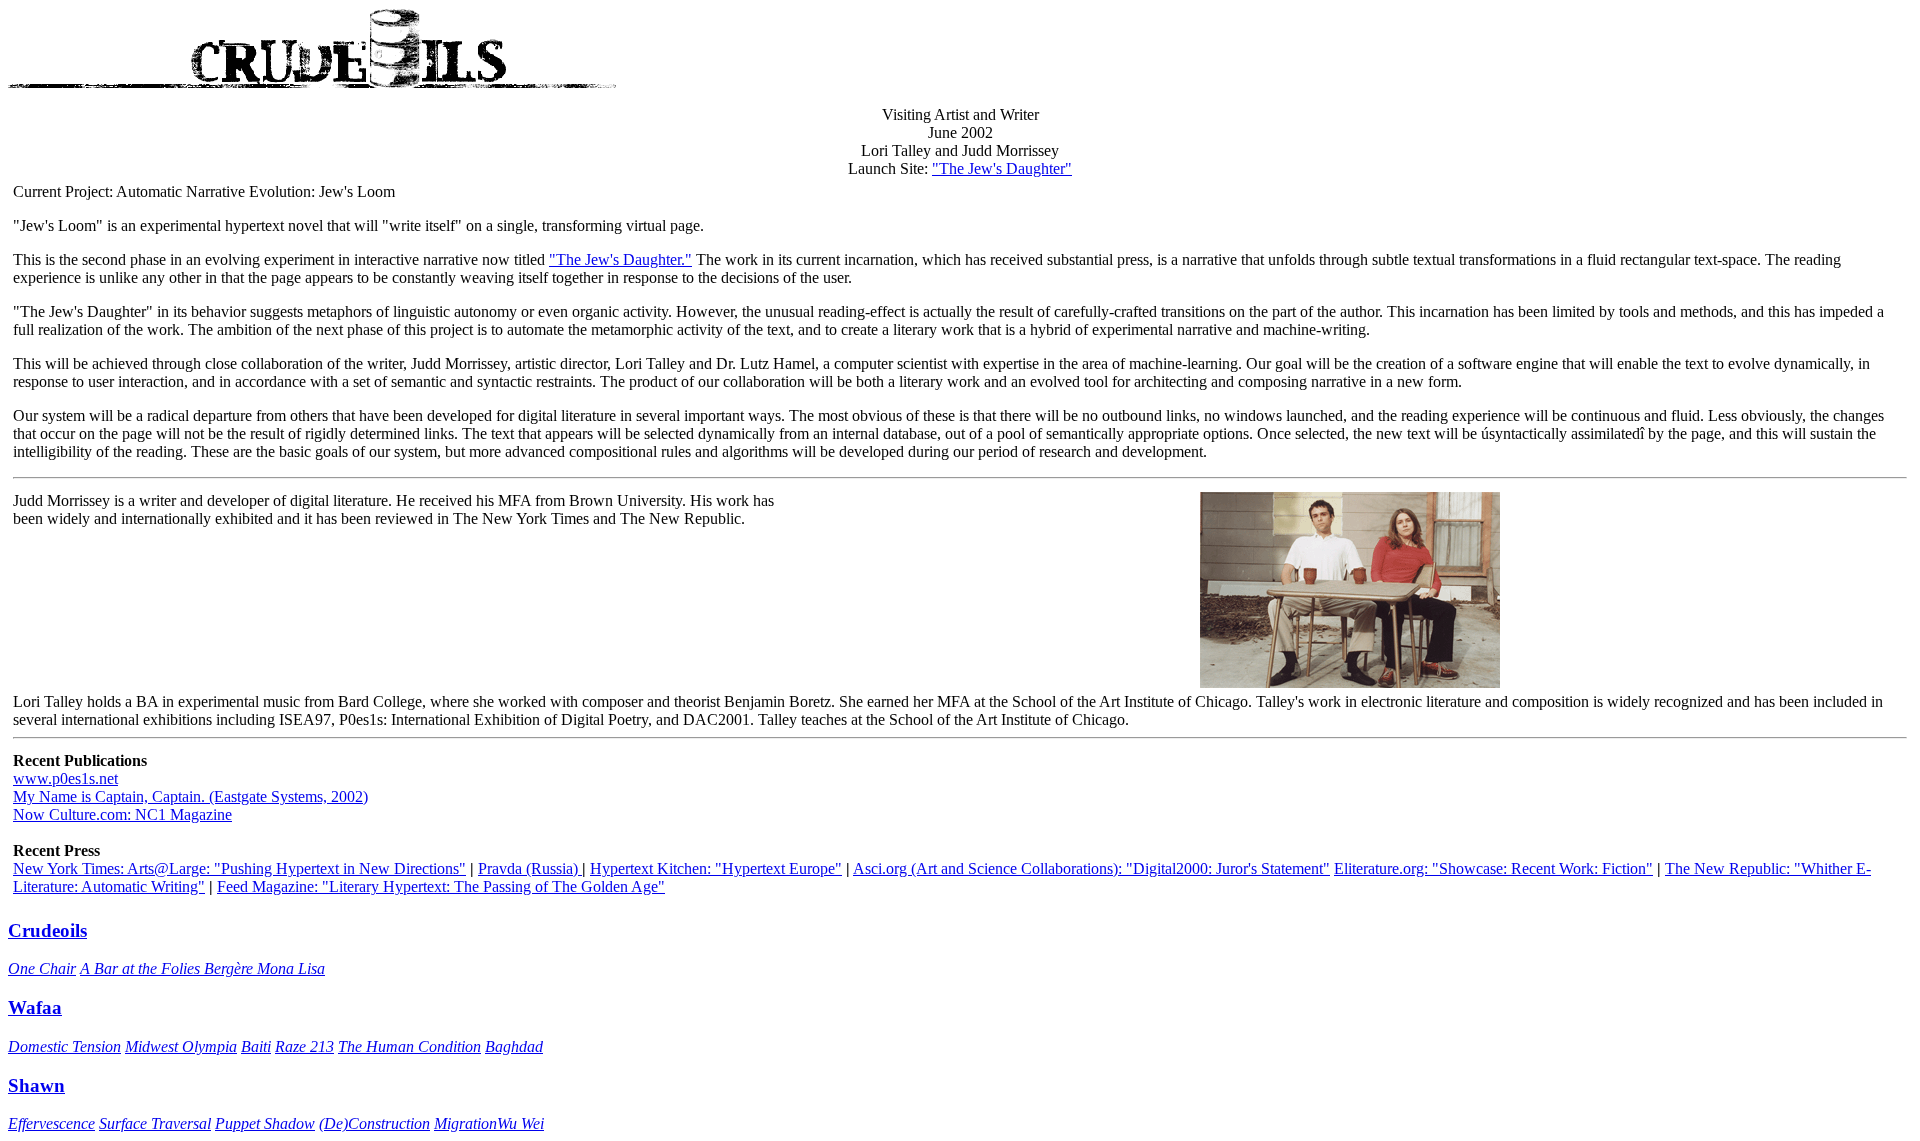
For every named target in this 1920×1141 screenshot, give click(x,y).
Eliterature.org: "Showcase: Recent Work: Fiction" (1493, 868)
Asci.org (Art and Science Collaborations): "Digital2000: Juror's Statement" (1091, 868)
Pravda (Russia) (530, 868)
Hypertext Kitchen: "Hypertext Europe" (716, 868)
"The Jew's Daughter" (1002, 168)
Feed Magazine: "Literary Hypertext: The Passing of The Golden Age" (441, 886)
